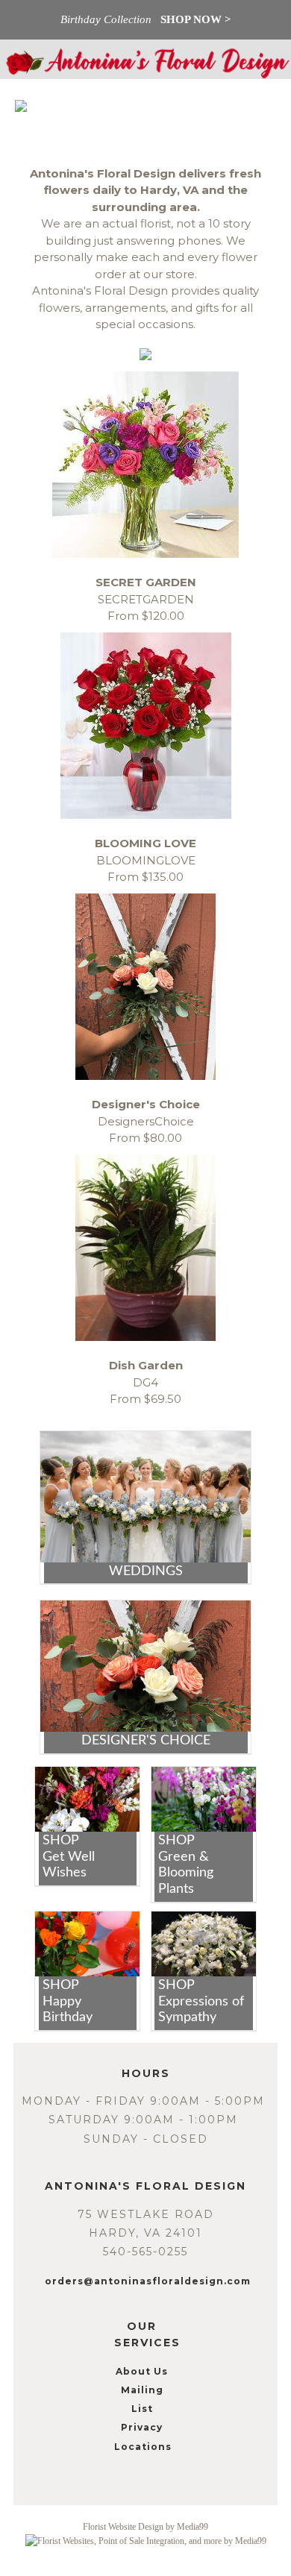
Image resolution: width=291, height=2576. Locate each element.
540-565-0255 (145, 2252)
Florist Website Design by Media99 (145, 2527)
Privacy (142, 2427)
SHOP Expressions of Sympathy (201, 2001)
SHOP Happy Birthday (68, 2001)
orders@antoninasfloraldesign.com (148, 2281)
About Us (142, 2371)
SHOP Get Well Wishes (69, 1857)
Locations (143, 2447)
